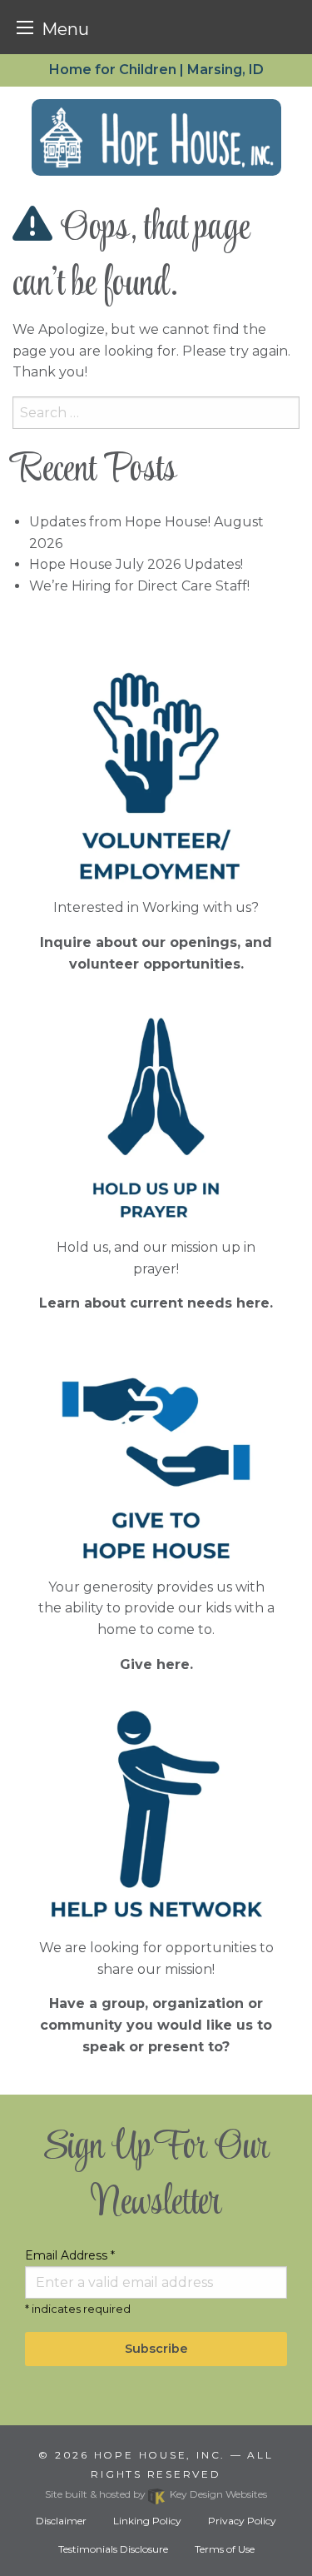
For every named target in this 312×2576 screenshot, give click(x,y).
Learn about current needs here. (156, 1303)
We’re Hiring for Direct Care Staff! (139, 586)
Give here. (156, 1664)
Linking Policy (147, 2521)
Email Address (70, 2255)
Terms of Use (225, 2549)
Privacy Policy (242, 2521)
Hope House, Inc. (160, 2455)
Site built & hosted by (156, 2494)
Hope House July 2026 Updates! (136, 564)
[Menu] (25, 27)
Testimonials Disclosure (113, 2549)
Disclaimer (61, 2521)
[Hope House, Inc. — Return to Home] (156, 137)
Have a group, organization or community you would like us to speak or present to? (156, 2025)
